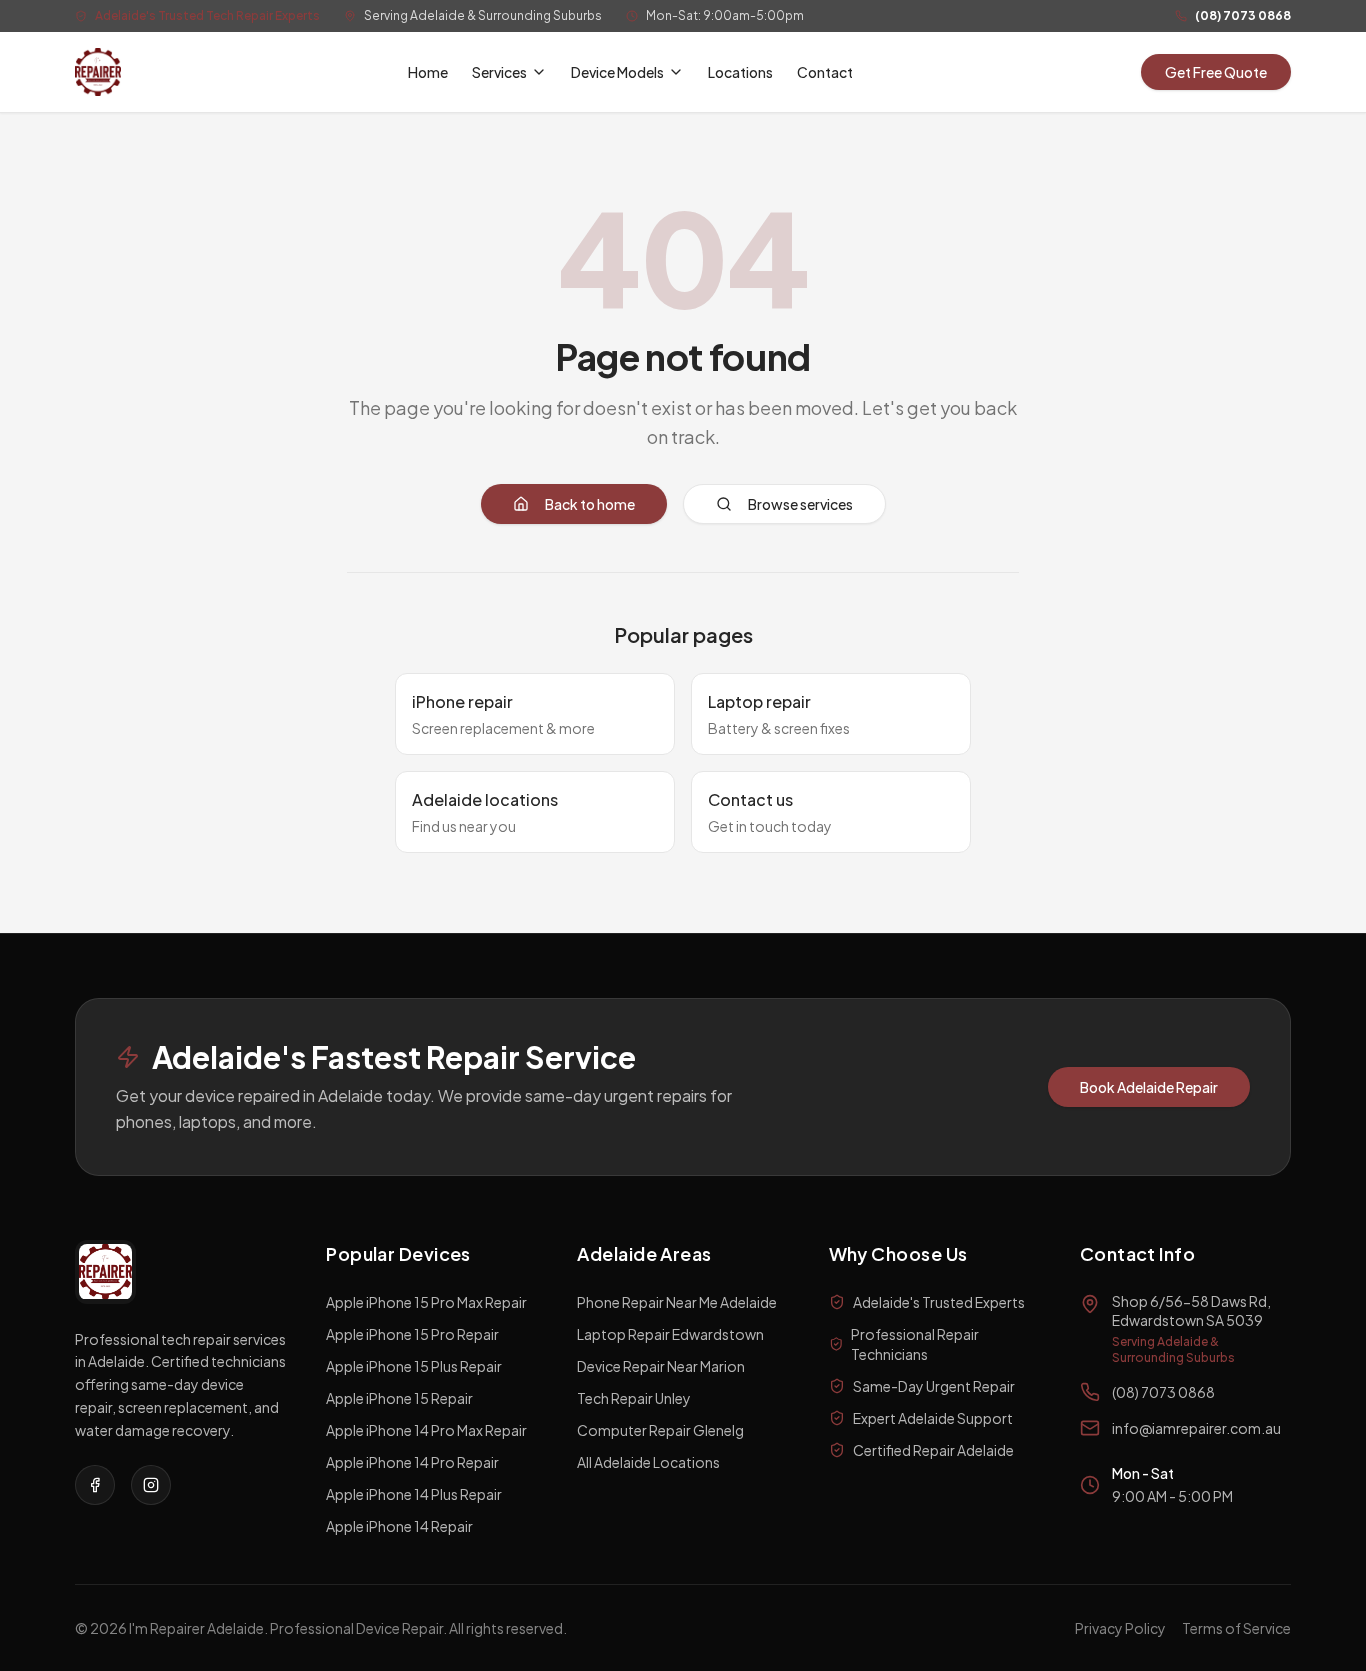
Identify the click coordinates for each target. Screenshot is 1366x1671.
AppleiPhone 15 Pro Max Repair (426, 1302)
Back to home (590, 504)
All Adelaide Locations (648, 1462)
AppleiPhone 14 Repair (399, 1526)
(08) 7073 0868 (1243, 15)
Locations (740, 72)
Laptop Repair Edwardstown (670, 1334)
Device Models (617, 72)
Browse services (800, 504)
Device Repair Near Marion (661, 1366)
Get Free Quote (1216, 72)
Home (428, 72)
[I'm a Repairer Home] (98, 72)
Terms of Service (1236, 1628)
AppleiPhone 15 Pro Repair (412, 1334)
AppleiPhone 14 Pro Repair (412, 1462)
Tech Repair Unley (634, 1398)
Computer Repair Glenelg (660, 1430)
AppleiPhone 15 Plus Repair (414, 1366)
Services (499, 72)
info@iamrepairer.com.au (1196, 1428)
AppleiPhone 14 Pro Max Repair (426, 1430)
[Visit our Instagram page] (151, 1485)
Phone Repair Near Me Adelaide (677, 1302)
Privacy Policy (1120, 1628)
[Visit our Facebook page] (95, 1485)
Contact (825, 72)
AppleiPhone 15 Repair (399, 1398)
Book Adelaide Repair (1149, 1087)
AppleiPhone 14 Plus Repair (414, 1494)
